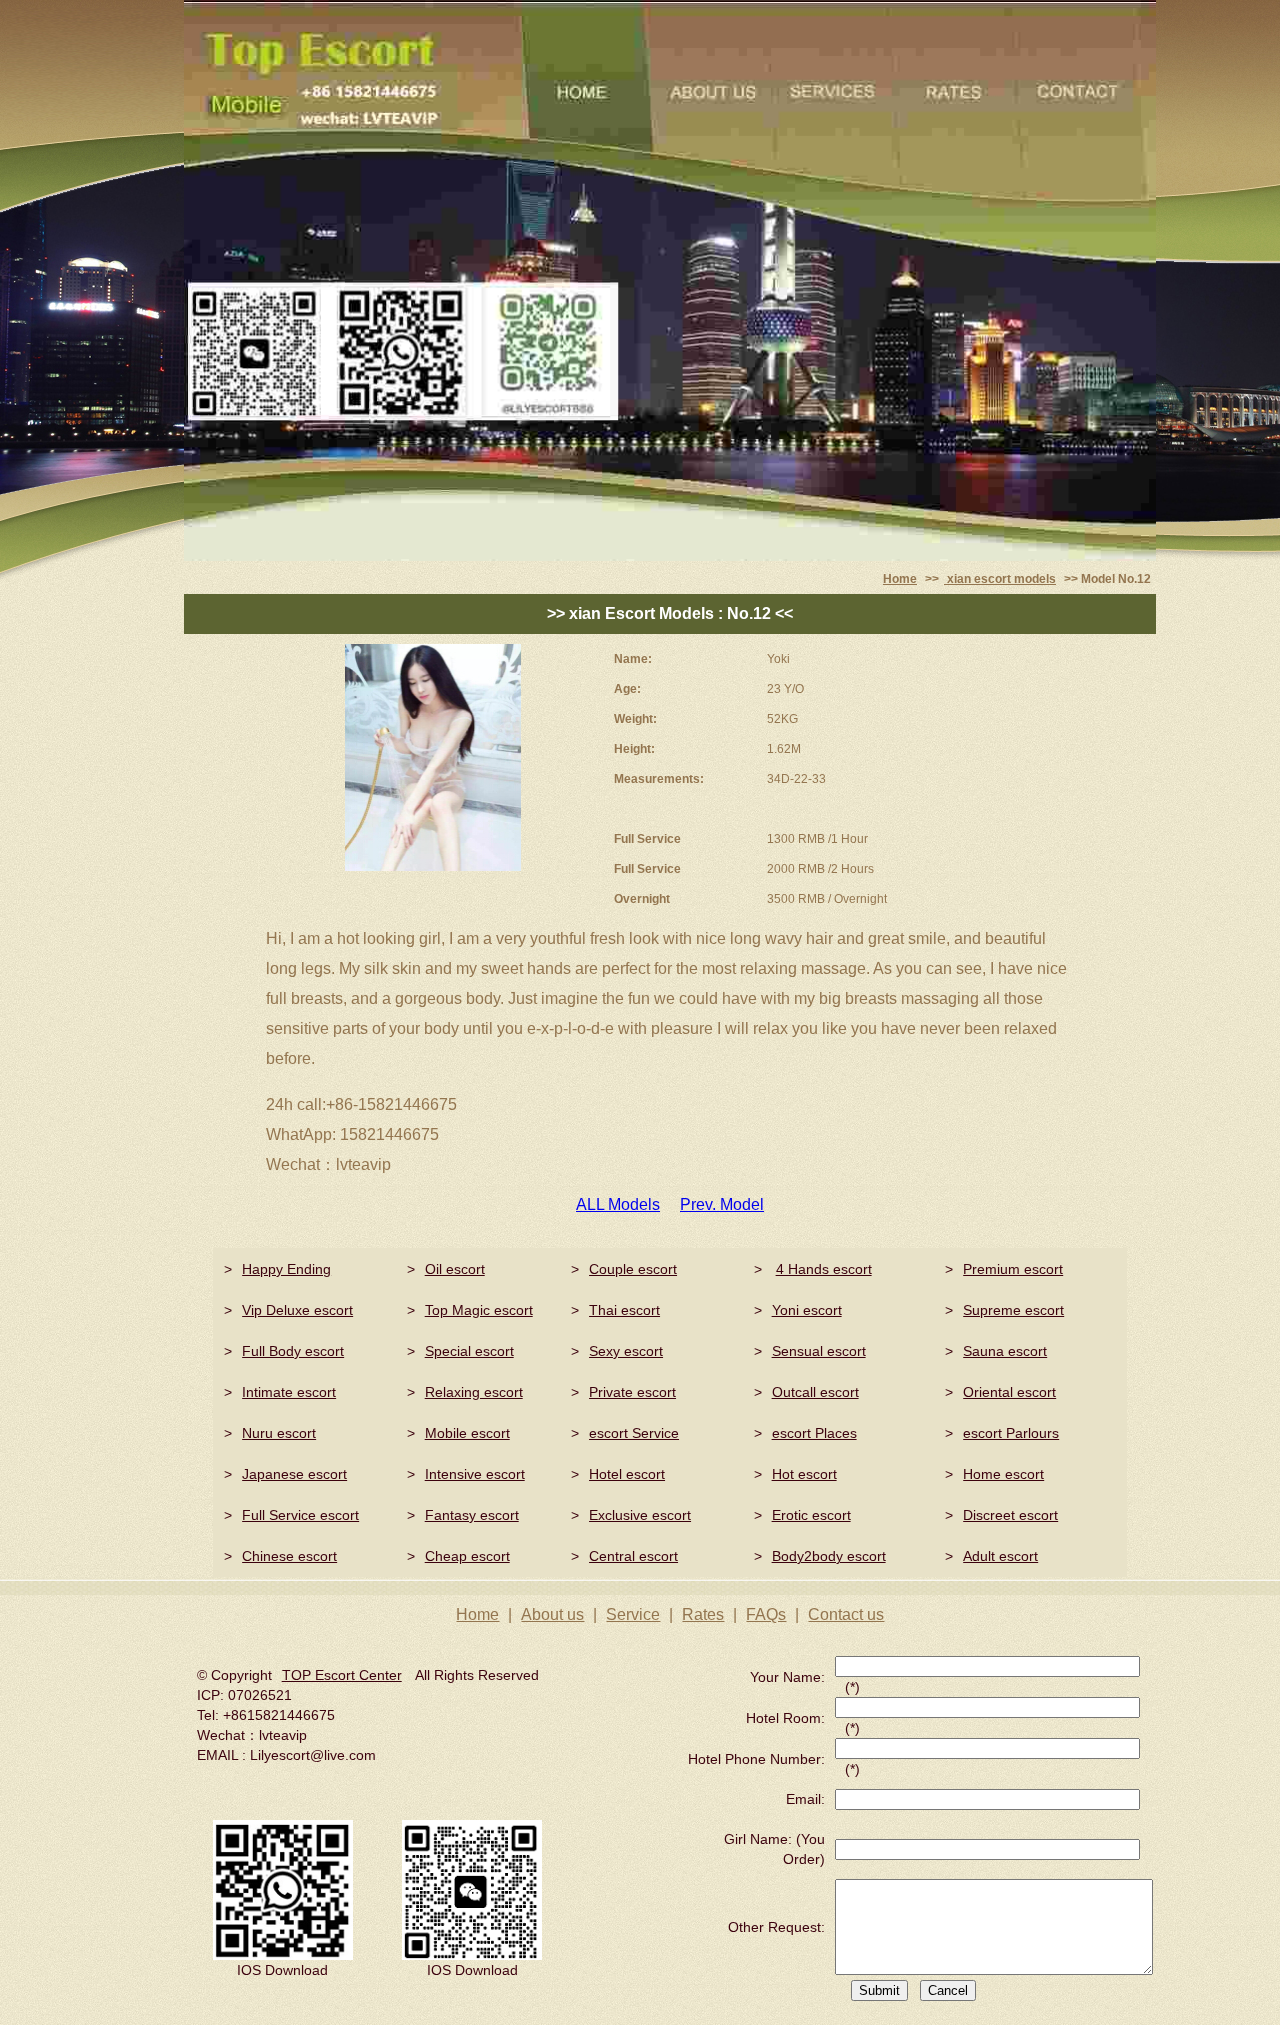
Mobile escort (467, 1433)
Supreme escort (1013, 1310)
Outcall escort (815, 1392)
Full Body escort (293, 1351)
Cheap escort (467, 1556)
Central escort (633, 1556)
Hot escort (804, 1474)
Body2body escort (829, 1556)
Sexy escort (626, 1351)
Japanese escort (294, 1474)
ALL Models (618, 1204)
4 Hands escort (824, 1269)
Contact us (846, 1614)
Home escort (1003, 1474)
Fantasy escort (472, 1515)
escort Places (814, 1433)
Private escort (632, 1392)
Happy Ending (286, 1269)
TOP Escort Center (342, 1675)
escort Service (634, 1433)
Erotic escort (811, 1515)
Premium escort (1013, 1269)
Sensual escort (819, 1351)
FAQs (766, 1614)
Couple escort (633, 1269)
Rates (703, 1614)
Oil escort (455, 1269)
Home (900, 579)
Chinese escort (289, 1556)
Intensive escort (475, 1474)
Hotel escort (627, 1474)
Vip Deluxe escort (297, 1310)
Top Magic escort (479, 1310)
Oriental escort (1009, 1392)
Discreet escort (1010, 1515)
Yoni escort (807, 1310)
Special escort (469, 1351)
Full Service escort (300, 1515)
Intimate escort (289, 1392)
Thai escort (624, 1310)
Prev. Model (722, 1204)
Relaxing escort (474, 1392)
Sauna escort (1005, 1351)
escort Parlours (1011, 1433)
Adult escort (1000, 1556)
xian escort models (1000, 579)
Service (633, 1614)
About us (552, 1614)
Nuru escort (279, 1433)
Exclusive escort (640, 1515)
